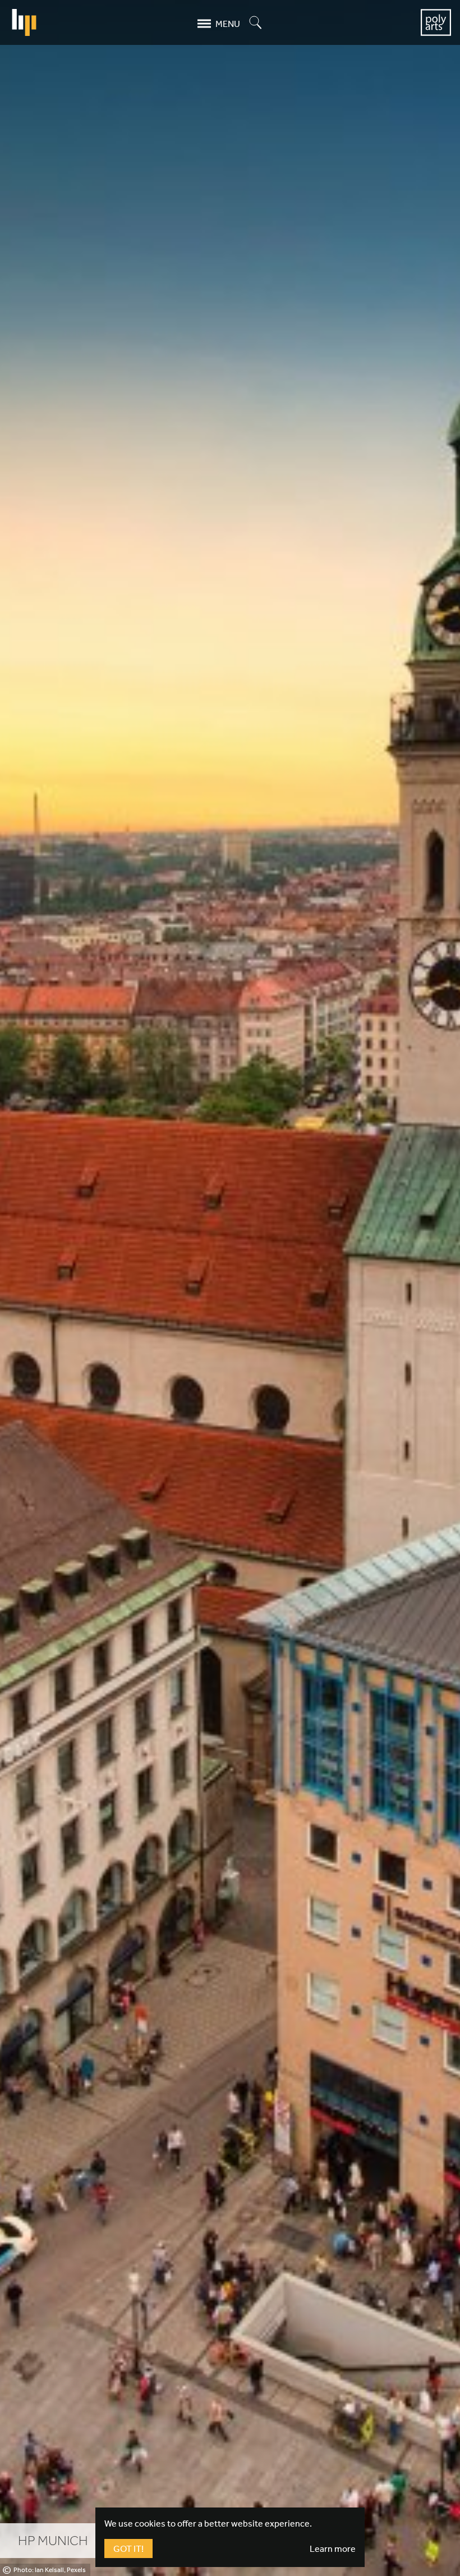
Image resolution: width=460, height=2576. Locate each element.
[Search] (256, 23)
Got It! (128, 2548)
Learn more (333, 2548)
